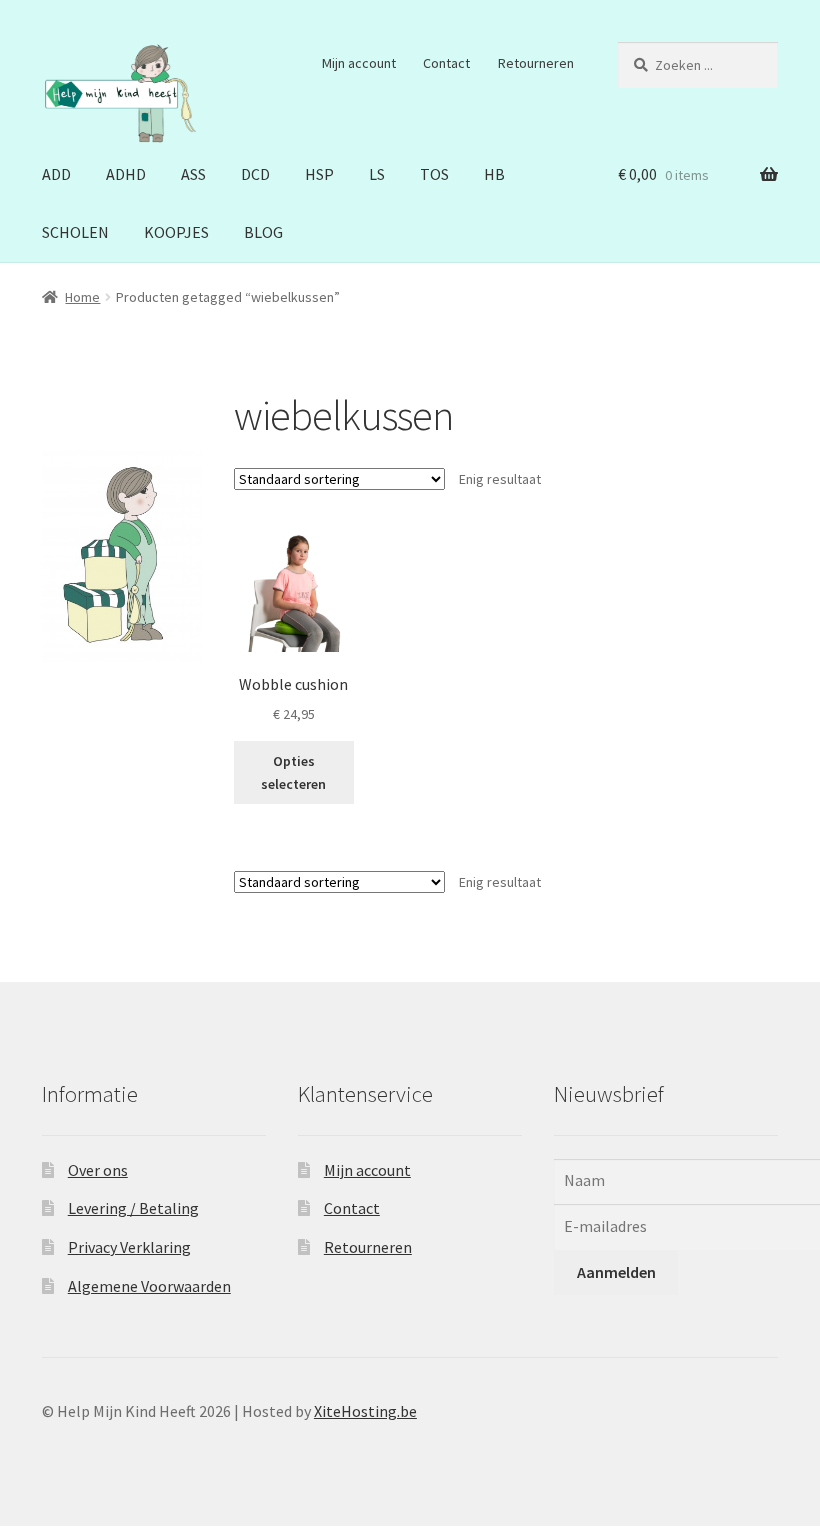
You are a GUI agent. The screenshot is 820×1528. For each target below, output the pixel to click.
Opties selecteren (293, 772)
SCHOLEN (75, 232)
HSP (319, 174)
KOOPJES (176, 232)
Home (82, 297)
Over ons (98, 1170)
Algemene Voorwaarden (149, 1286)
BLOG (263, 232)
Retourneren (536, 63)
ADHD (126, 174)
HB (494, 174)
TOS (434, 174)
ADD (56, 174)
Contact (446, 63)
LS (377, 174)
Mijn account (359, 63)
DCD (255, 174)
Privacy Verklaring (129, 1247)
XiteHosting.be (365, 1411)
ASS (193, 174)
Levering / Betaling (133, 1208)
